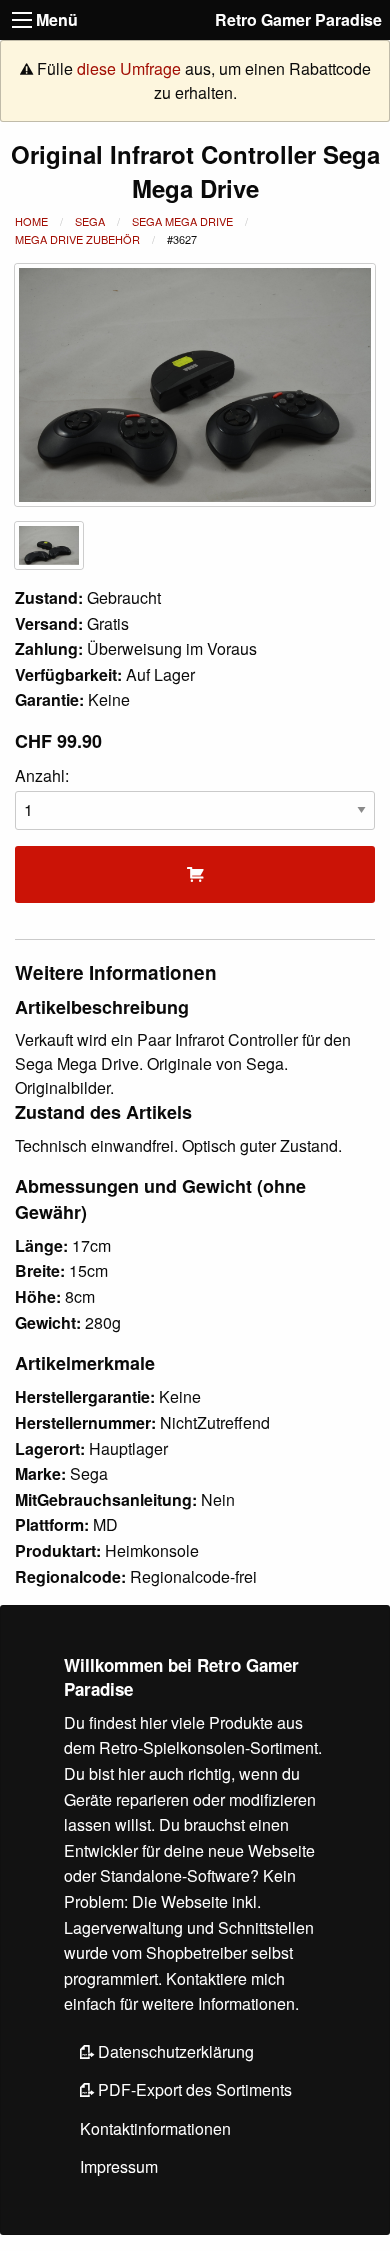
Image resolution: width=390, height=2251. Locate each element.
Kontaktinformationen (155, 2128)
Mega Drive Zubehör (77, 239)
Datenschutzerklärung (174, 2051)
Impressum (119, 2166)
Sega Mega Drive (182, 221)
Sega (90, 221)
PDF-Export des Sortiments (193, 2089)
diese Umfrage (129, 68)
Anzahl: (42, 775)
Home (31, 221)
